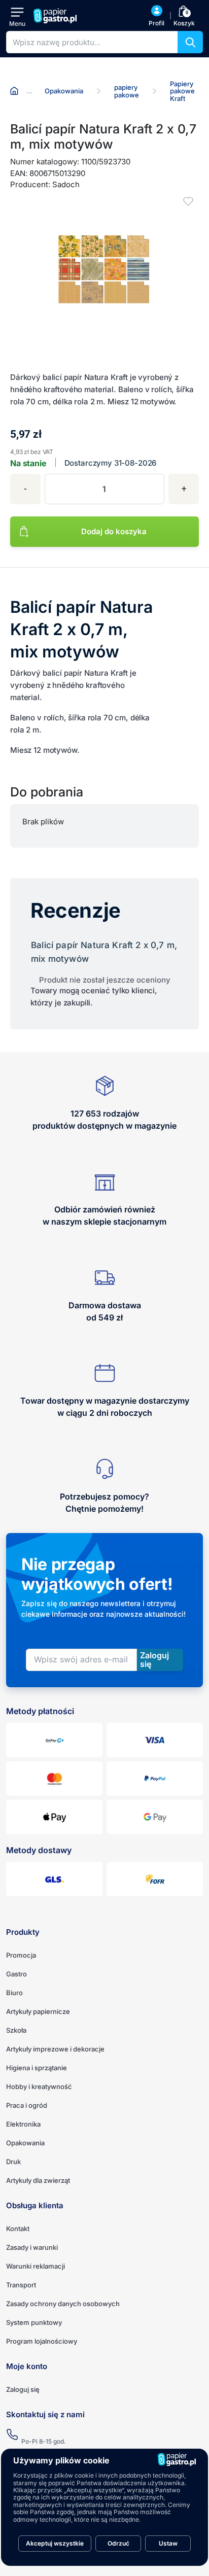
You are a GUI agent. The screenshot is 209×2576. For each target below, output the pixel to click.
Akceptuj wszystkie (55, 2543)
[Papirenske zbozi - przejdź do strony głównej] (56, 16)
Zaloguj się (23, 2389)
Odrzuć (118, 2543)
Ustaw (168, 2543)
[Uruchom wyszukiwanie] (190, 42)
